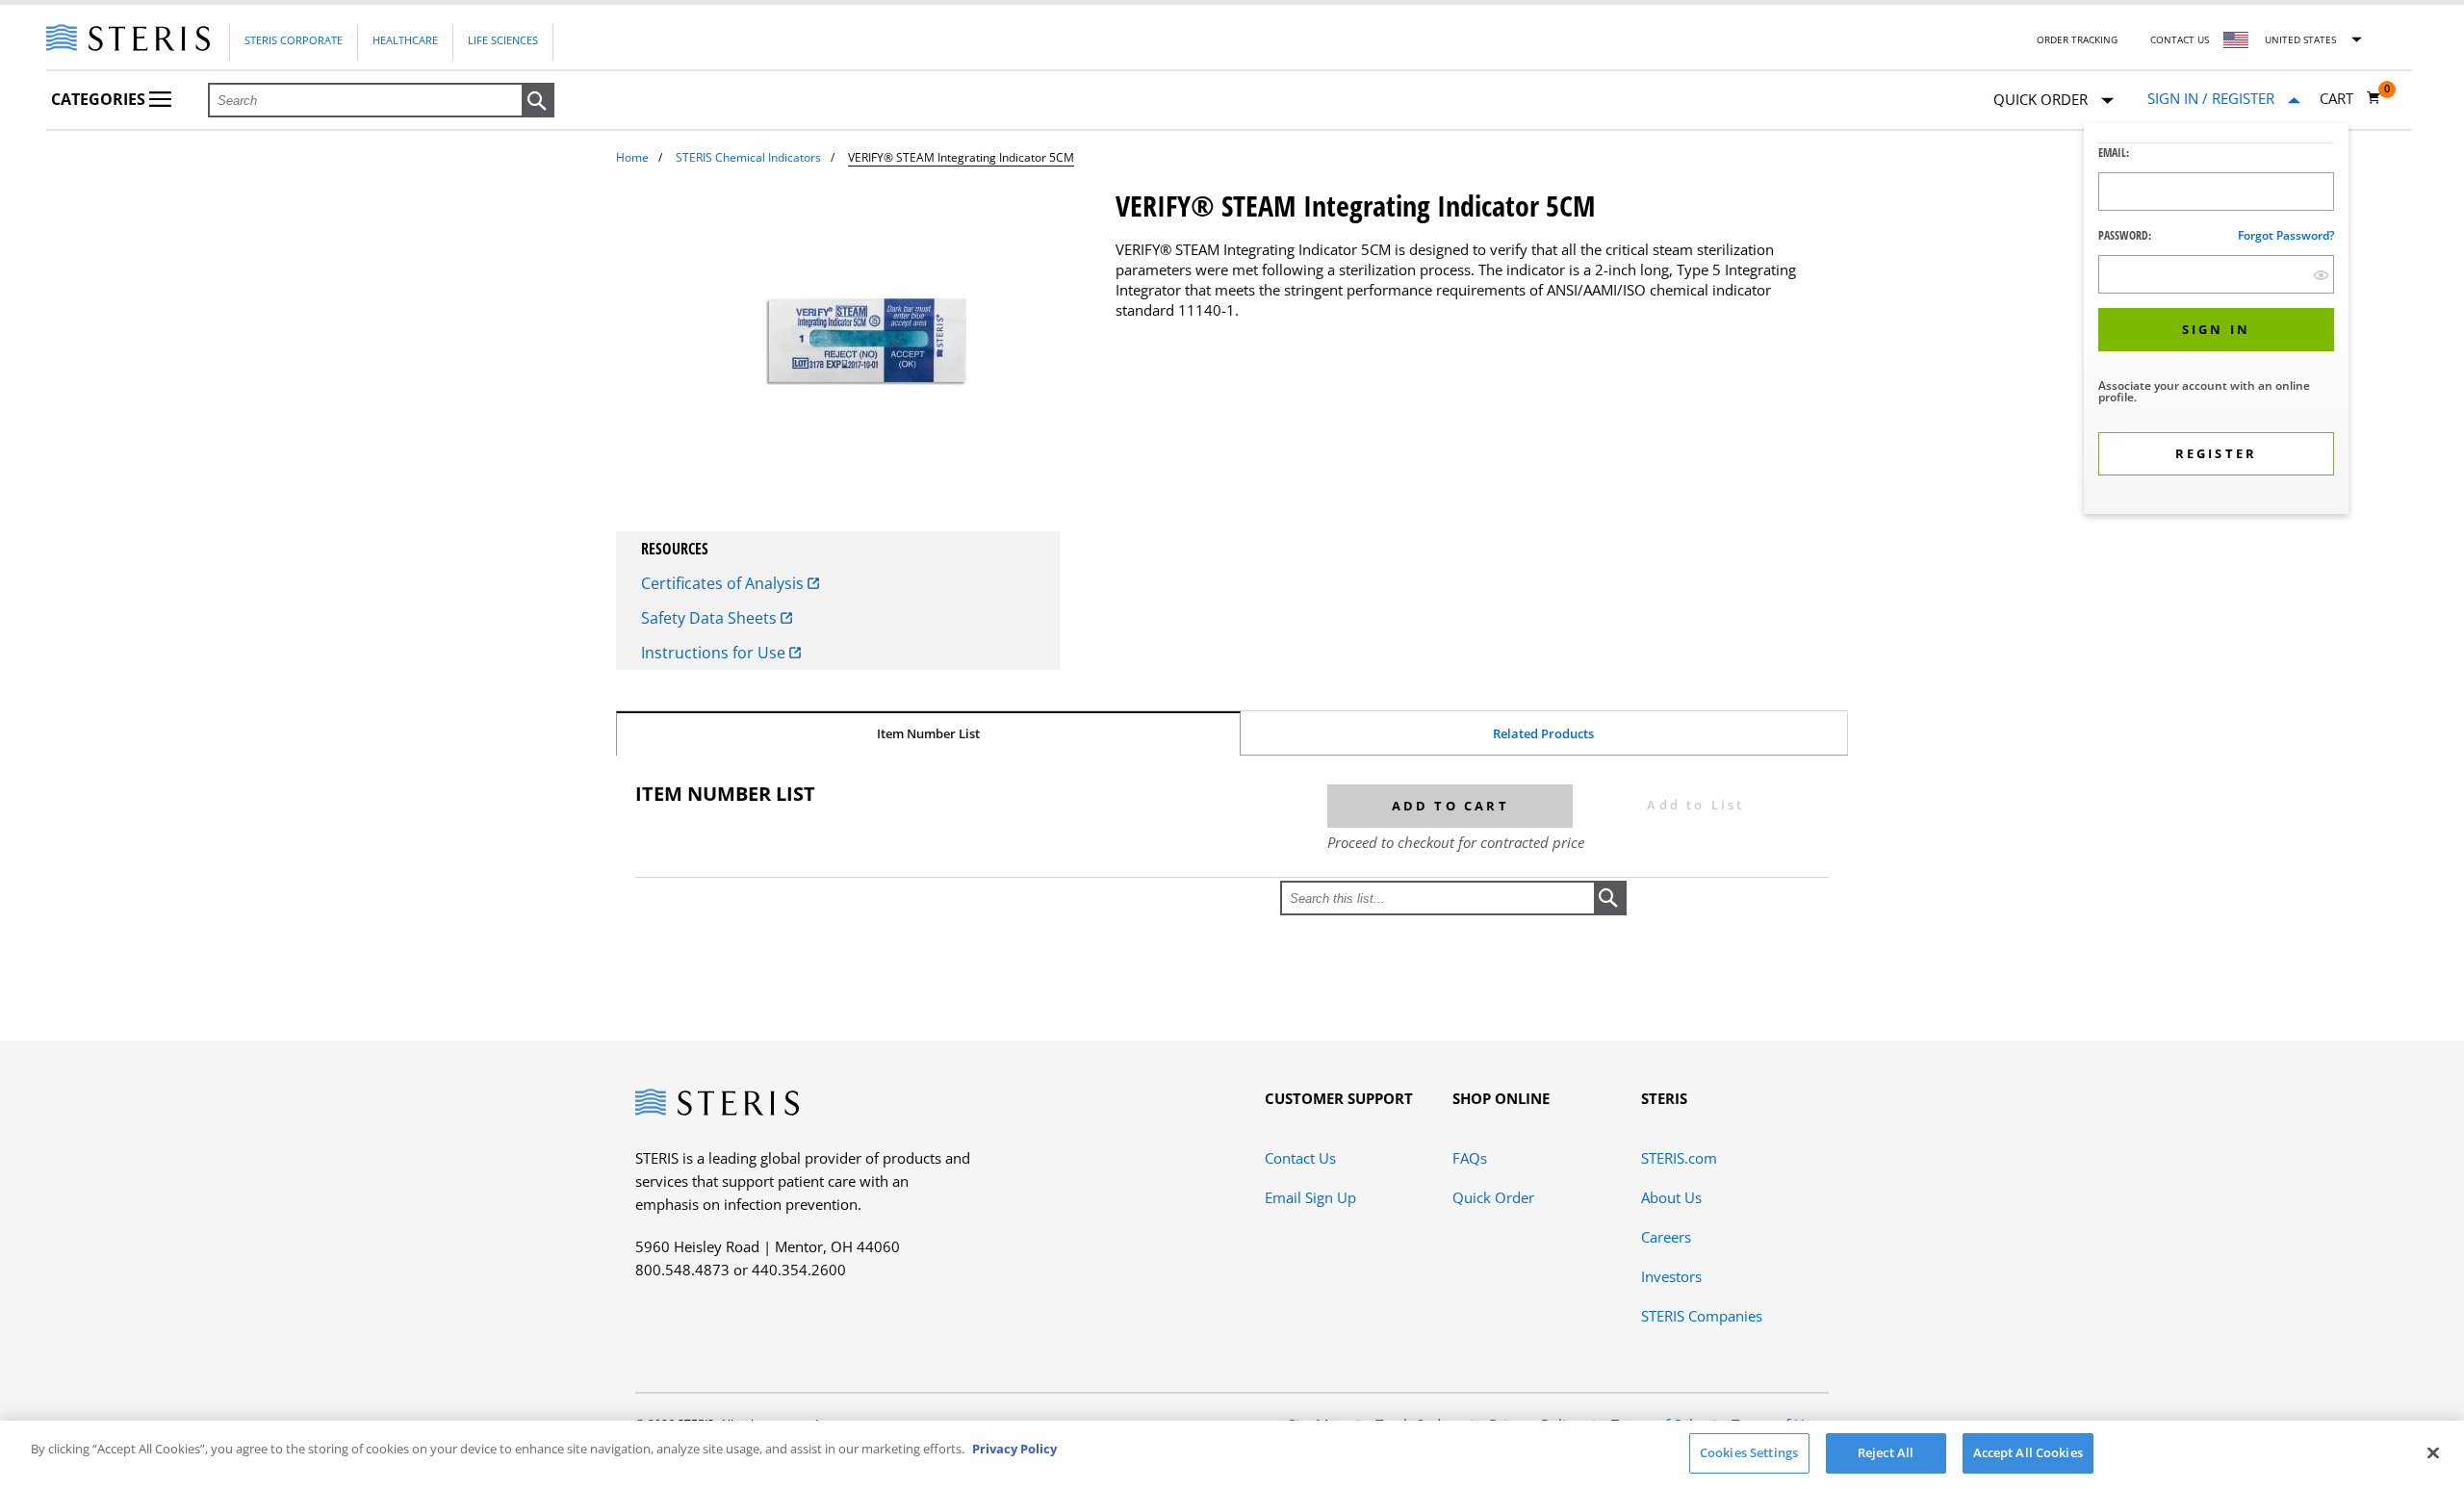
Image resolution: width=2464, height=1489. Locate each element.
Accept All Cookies (2028, 1452)
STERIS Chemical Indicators (748, 157)
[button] (538, 101)
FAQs (1470, 1158)
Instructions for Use (715, 653)
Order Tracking (2077, 39)
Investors (1671, 1276)
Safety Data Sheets (711, 618)
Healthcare (405, 40)
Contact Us (2180, 39)
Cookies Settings (1749, 1452)
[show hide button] (2321, 275)
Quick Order (1493, 1197)
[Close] (2433, 1452)
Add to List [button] (1695, 805)
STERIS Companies (1702, 1316)
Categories (100, 99)
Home (632, 157)
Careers (1666, 1237)
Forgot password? (2286, 235)
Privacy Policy (1014, 1449)
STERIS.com (1679, 1158)
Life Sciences (503, 40)
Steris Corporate (294, 40)
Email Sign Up (1310, 1197)
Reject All (1886, 1452)
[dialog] (2216, 321)
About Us (1671, 1197)
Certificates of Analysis (724, 583)
